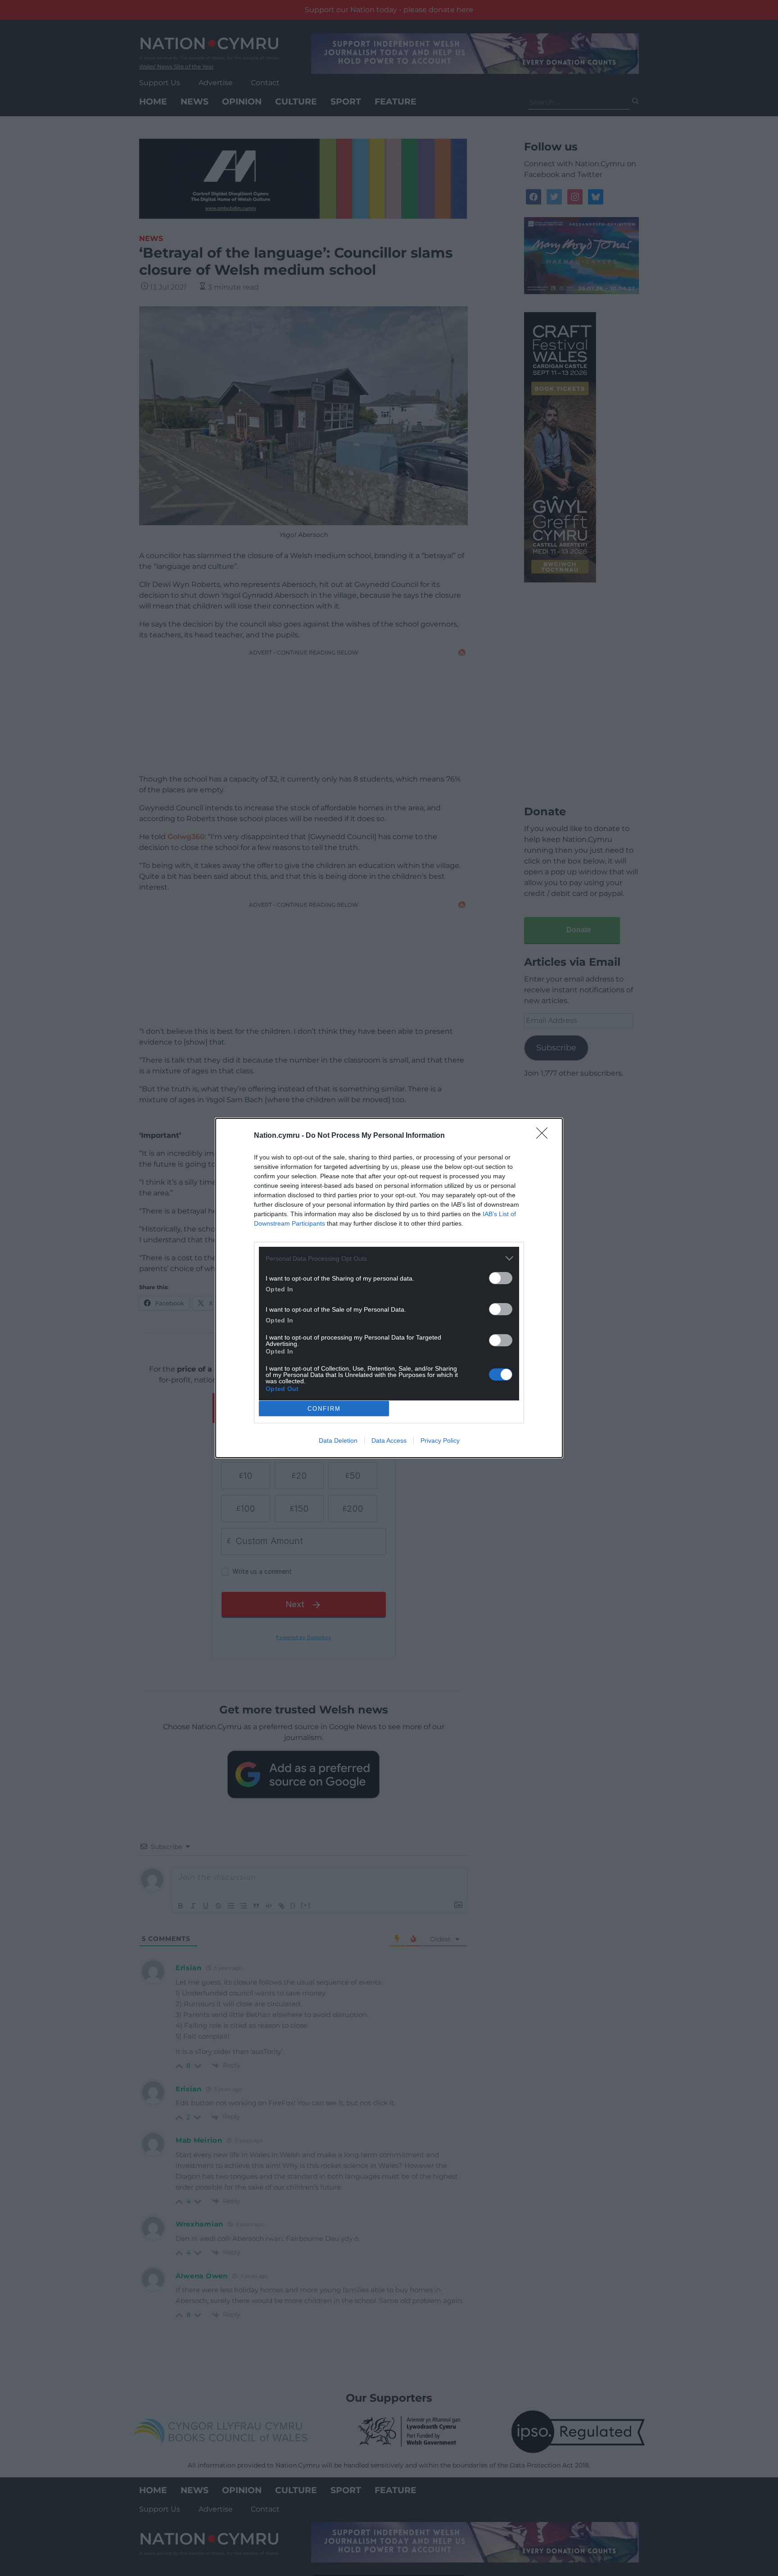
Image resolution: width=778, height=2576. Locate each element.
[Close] (545, 1136)
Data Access (389, 1440)
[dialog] (389, 1288)
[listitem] (389, 1258)
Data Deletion (338, 1440)
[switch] (501, 1278)
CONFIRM (324, 1409)
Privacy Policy (440, 1440)
